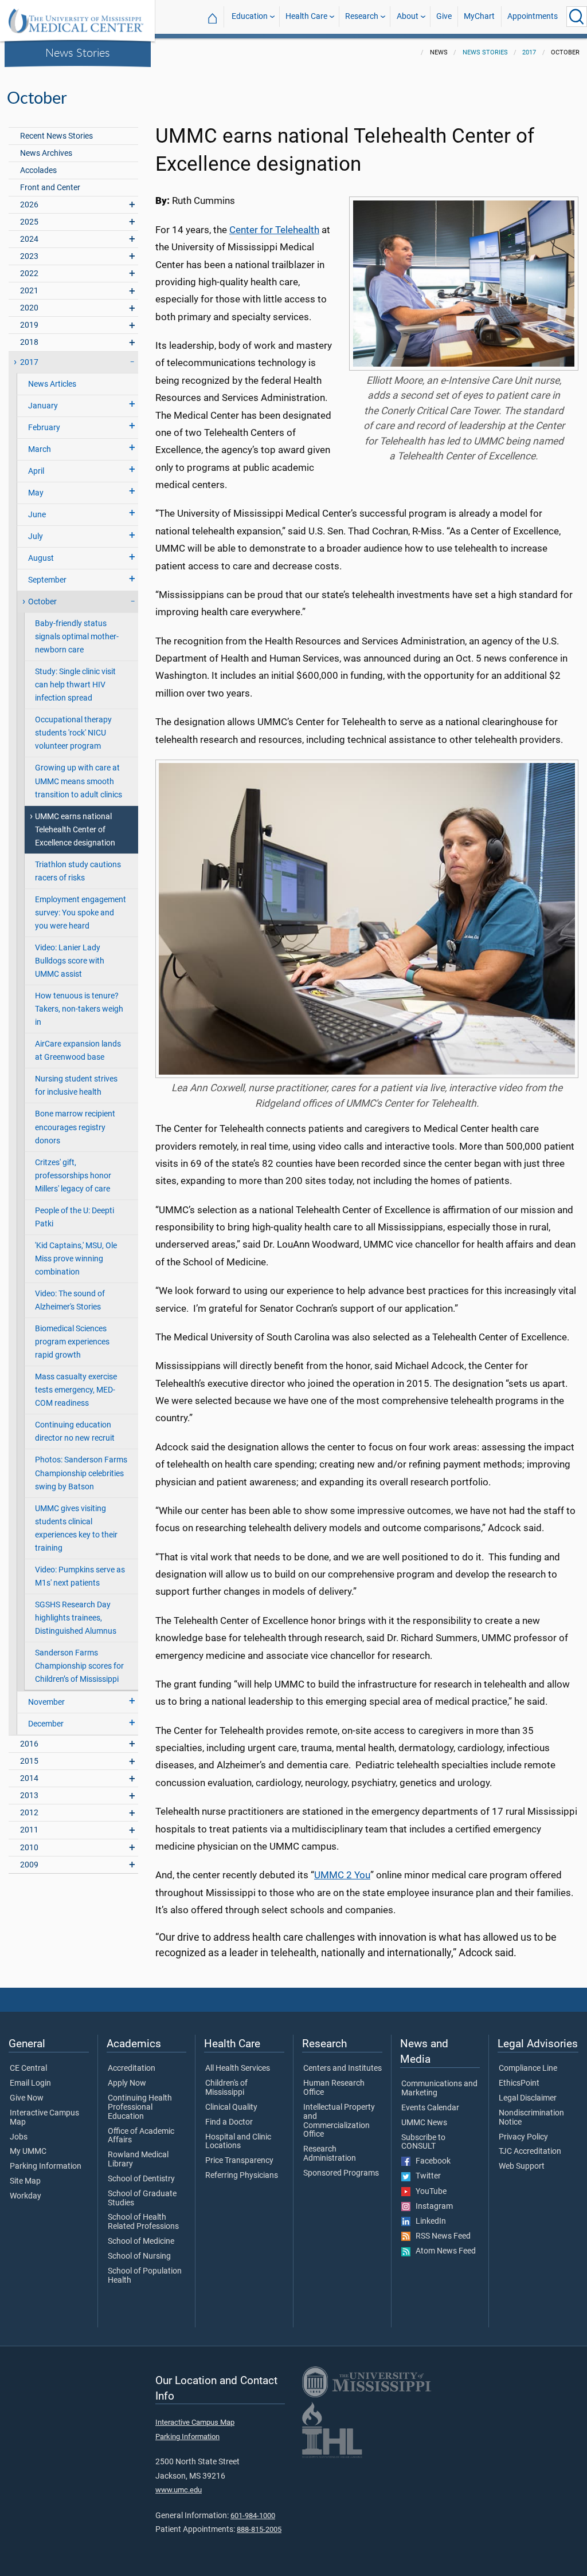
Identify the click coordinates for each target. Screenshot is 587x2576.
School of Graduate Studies (142, 2199)
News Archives (46, 153)
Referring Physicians (242, 2176)
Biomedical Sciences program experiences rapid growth (72, 1342)
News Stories (78, 52)
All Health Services (238, 2068)
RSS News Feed (441, 2236)
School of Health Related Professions (143, 2222)
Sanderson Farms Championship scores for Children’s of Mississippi (79, 1666)
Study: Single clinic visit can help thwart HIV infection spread (75, 685)
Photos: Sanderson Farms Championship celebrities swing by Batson (81, 1473)
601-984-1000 (253, 2516)
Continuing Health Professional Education (140, 2107)
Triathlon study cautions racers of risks (78, 871)
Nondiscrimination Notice (531, 2118)
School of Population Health (145, 2276)
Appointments (533, 16)
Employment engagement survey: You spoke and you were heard (81, 913)
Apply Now (127, 2083)
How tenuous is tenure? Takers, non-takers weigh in (79, 1009)
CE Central (28, 2068)
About (408, 16)
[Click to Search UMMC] (577, 17)
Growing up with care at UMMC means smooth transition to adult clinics (79, 781)
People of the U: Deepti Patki (75, 1217)
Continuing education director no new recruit (75, 1431)
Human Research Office (334, 2088)
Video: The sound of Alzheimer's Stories (70, 1300)
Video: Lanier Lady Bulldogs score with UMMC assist (70, 961)
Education (250, 16)
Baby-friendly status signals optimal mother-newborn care (77, 637)
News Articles (52, 384)
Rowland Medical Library (138, 2160)
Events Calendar (430, 2108)
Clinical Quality (231, 2107)
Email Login (30, 2083)
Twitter (426, 2176)
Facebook (431, 2161)
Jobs (19, 2137)
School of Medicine (141, 2241)
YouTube (428, 2192)
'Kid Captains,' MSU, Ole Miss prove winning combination (76, 1259)
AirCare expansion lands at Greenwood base (78, 1051)
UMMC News (424, 2123)
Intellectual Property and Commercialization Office (339, 2121)
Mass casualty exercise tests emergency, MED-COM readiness (76, 1390)
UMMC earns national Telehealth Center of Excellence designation (75, 830)
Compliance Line (528, 2068)
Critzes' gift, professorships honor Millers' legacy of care (73, 1176)
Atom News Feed (443, 2251)
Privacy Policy (523, 2137)
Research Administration (330, 2154)
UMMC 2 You (342, 1875)
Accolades (38, 170)
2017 (529, 52)
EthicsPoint (519, 2083)
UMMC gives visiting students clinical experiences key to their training (76, 1528)
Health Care (306, 16)
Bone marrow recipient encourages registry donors (75, 1127)
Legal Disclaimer (528, 2098)
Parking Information (46, 2166)
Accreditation (132, 2068)
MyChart (479, 16)
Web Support (522, 2166)
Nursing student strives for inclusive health (76, 1086)
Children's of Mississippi (226, 2088)
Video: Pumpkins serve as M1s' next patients (80, 1576)
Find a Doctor (229, 2122)
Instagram (432, 2207)
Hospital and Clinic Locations (238, 2142)
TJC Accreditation (530, 2152)
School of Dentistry (141, 2179)
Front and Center (50, 188)
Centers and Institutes (343, 2068)
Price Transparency (239, 2161)
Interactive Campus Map (44, 2118)
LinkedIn (428, 2221)
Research (362, 16)
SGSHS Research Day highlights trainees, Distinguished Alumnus (76, 1618)
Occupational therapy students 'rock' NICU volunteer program (73, 733)
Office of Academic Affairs (141, 2136)
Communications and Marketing (439, 2089)
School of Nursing (139, 2256)
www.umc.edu (179, 2490)
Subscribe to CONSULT (423, 2142)
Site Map (25, 2181)
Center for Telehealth (274, 230)
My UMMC (28, 2152)
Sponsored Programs (341, 2173)
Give (444, 16)
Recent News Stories (56, 136)
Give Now (27, 2098)
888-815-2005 (259, 2529)
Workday (26, 2196)
